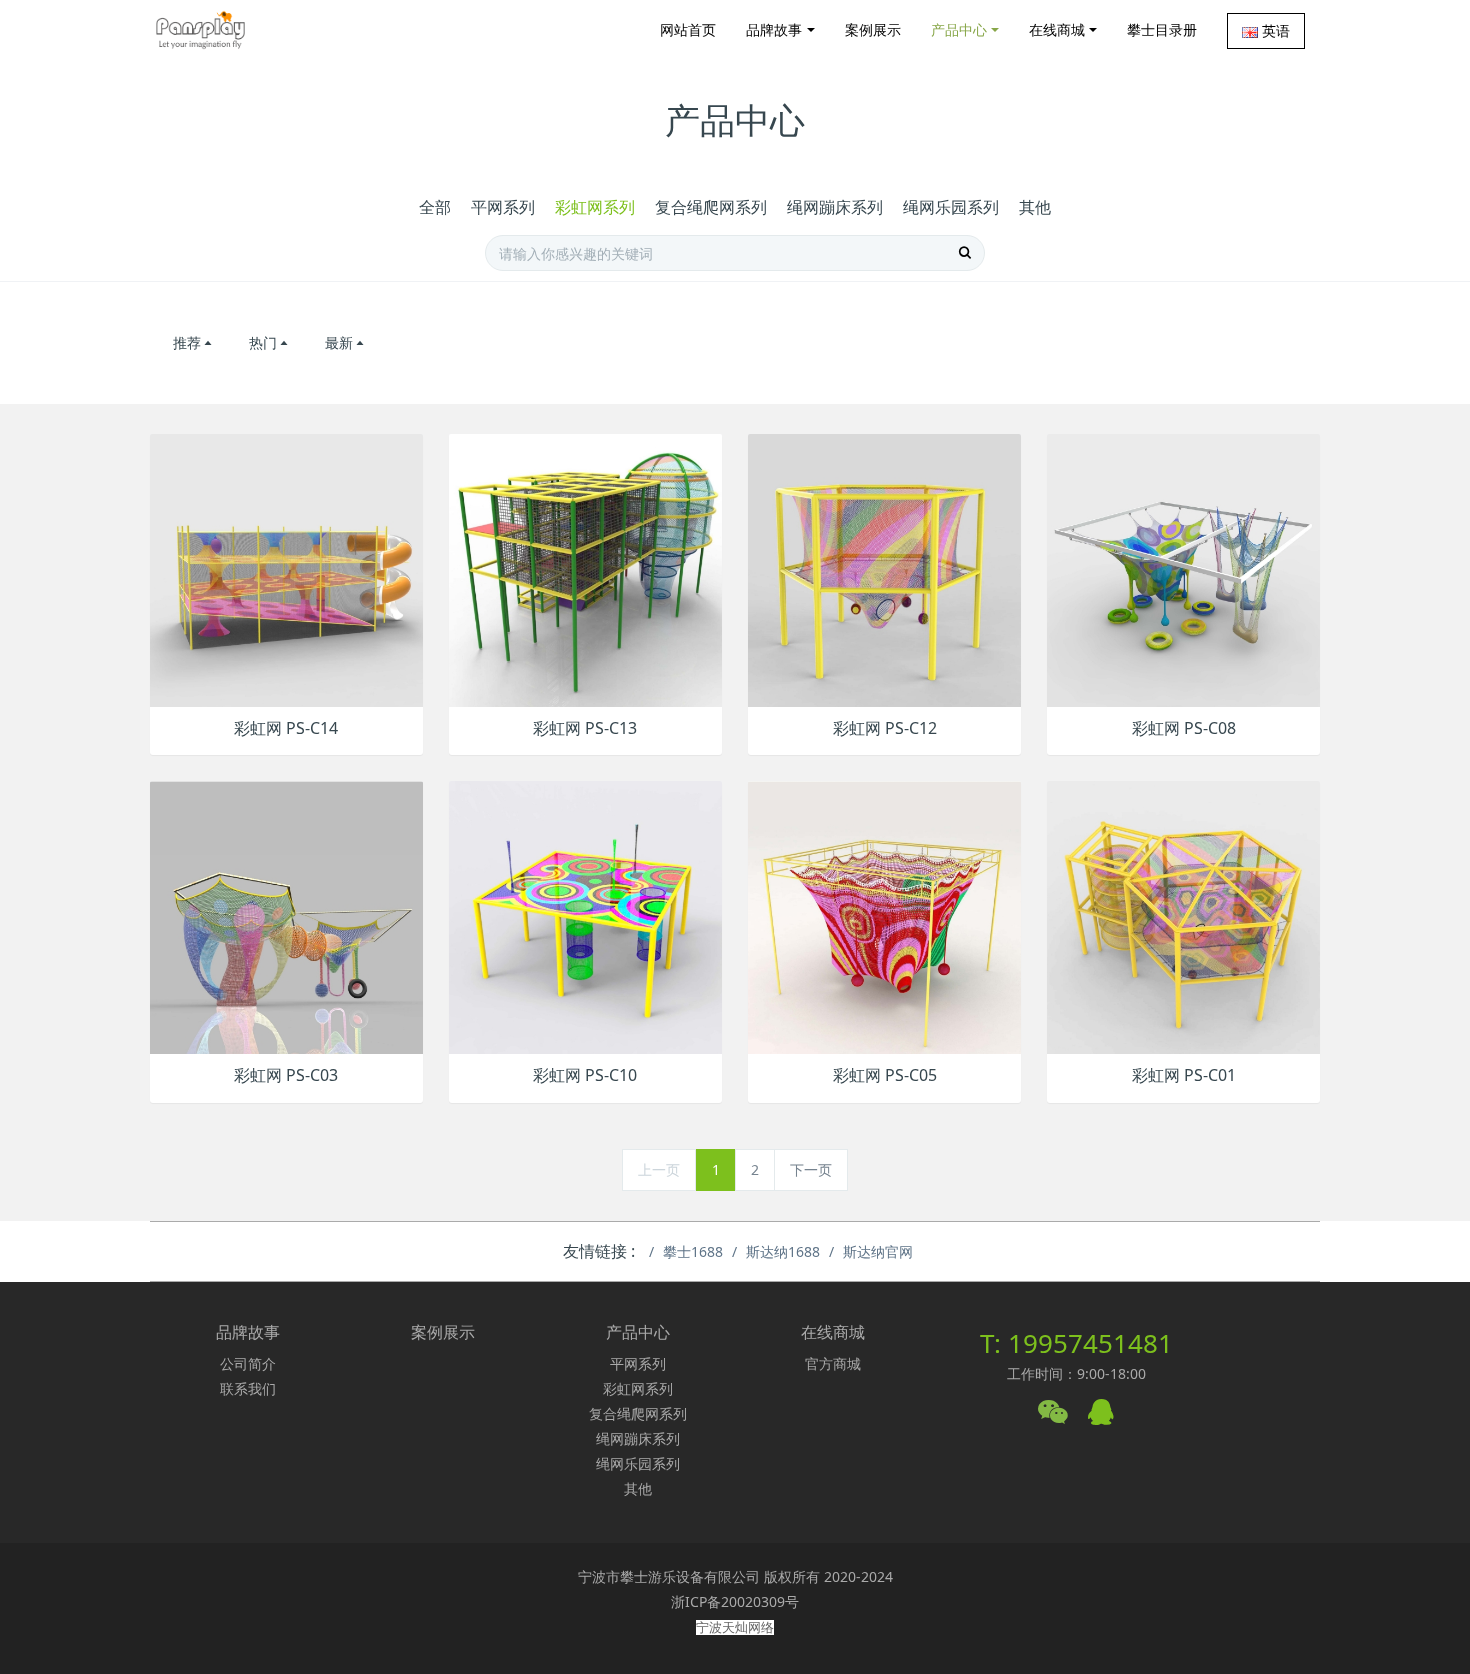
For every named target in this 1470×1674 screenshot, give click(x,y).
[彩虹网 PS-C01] (1183, 916)
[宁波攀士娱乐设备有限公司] (200, 30)
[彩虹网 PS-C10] (585, 916)
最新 (339, 342)
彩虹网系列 (595, 207)
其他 (1035, 207)
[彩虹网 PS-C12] (884, 568)
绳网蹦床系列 (835, 207)
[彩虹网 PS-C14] (286, 568)
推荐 (187, 342)
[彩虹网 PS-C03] (286, 916)
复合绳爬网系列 (711, 207)
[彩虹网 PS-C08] (1183, 568)
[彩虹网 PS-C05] (884, 916)
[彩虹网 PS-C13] (585, 568)
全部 (435, 207)
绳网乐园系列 (951, 207)
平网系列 (503, 207)
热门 (263, 342)
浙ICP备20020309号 (735, 1601)
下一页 (811, 1169)
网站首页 (688, 29)
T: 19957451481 (1076, 1343)
